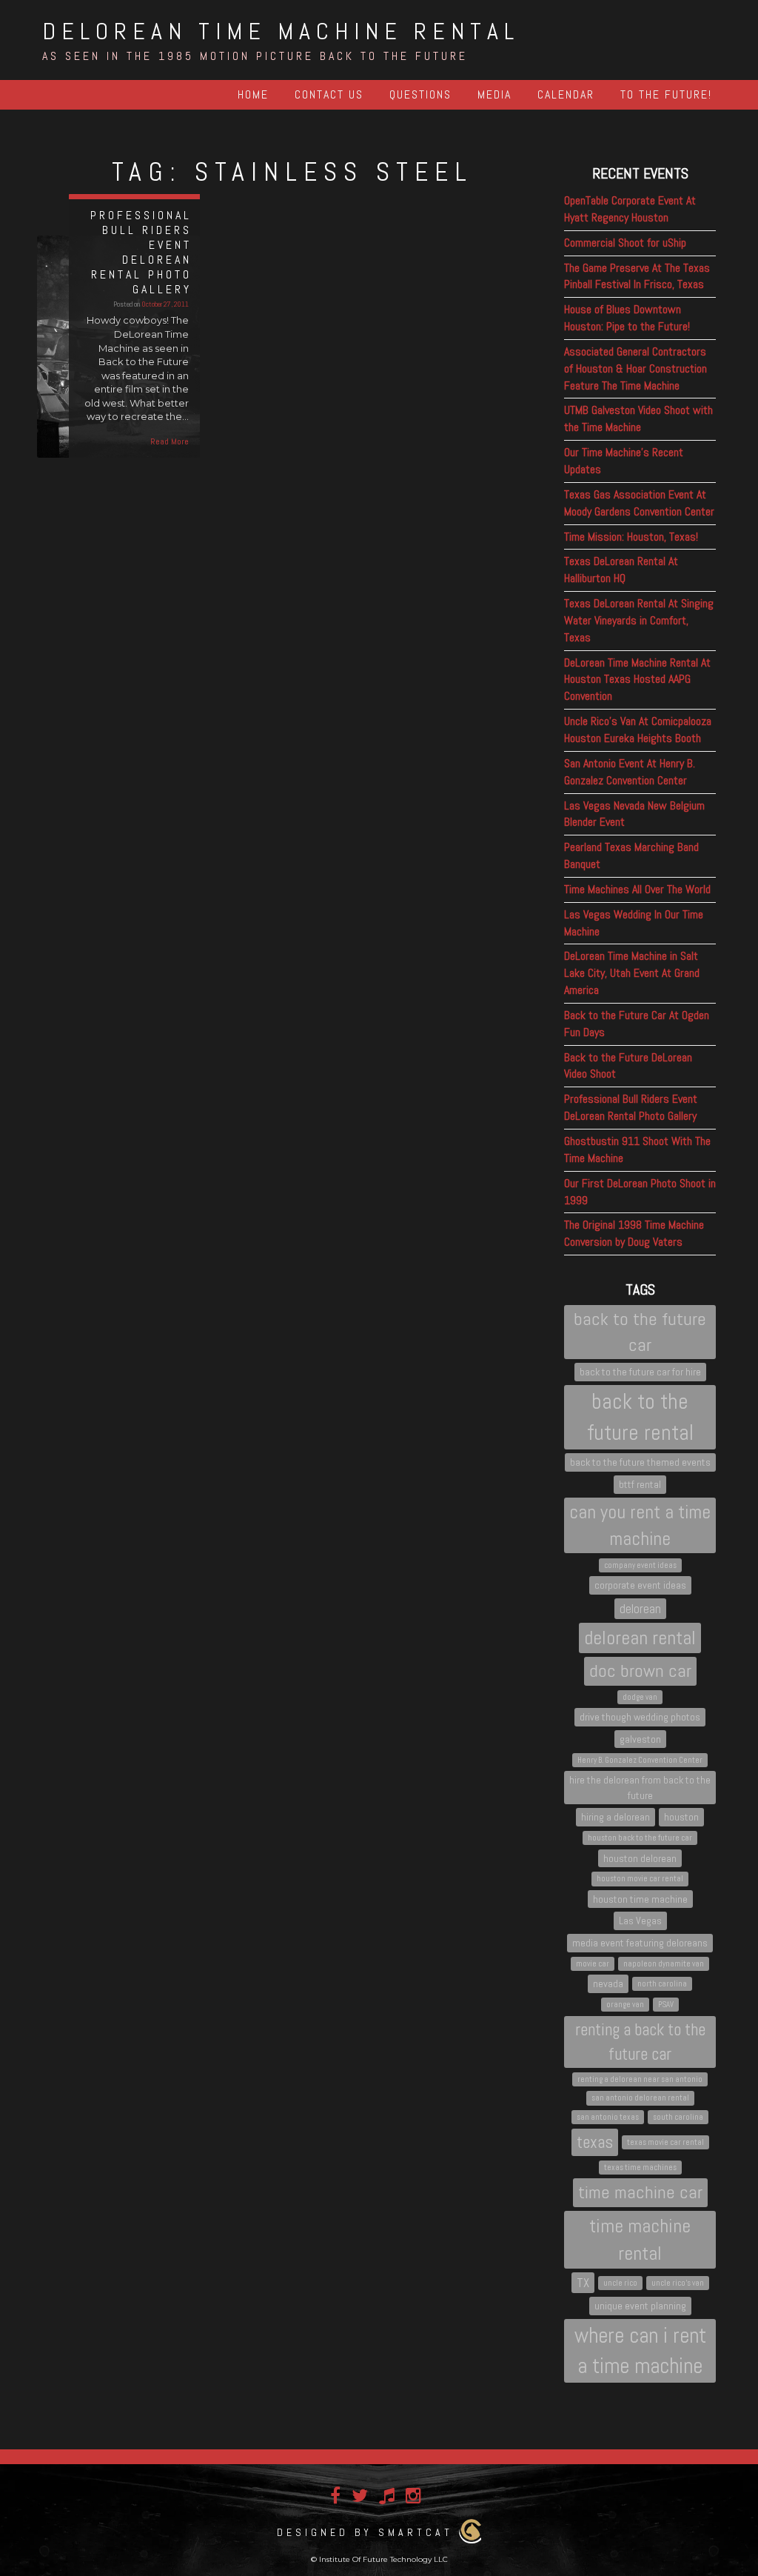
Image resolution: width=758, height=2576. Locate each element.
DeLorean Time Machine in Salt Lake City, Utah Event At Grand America (632, 973)
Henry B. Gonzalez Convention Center (640, 1760)
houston (681, 1817)
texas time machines (640, 2168)
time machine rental (640, 2240)
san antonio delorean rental (640, 2098)
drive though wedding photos (640, 1717)
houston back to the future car (640, 1838)
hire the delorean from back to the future (640, 1788)
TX (583, 2283)
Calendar (566, 94)
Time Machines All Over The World (637, 889)
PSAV (666, 2005)
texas (595, 2142)
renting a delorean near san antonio (640, 2079)
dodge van (640, 1697)
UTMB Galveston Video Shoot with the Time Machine (638, 418)
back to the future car (640, 1331)
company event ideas (640, 1565)
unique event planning (640, 2306)
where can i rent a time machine (640, 2351)
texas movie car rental (665, 2142)
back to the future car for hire (640, 1372)
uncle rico (620, 2283)
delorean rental (640, 1638)
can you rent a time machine (640, 1525)
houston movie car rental (640, 1879)
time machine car (640, 2192)
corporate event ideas (640, 1585)
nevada (608, 1983)
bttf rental (640, 1484)
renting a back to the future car (640, 2042)
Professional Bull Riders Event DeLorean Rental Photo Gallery (631, 1107)
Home (253, 94)
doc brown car (640, 1671)
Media (494, 94)
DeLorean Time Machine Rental (281, 31)
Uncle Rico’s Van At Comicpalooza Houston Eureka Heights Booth (638, 730)
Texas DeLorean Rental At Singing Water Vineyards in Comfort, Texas (639, 620)
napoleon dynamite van (664, 1964)
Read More (170, 441)
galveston (640, 1739)
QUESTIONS (420, 94)
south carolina (678, 2117)
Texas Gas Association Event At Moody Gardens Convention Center (639, 503)
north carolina (662, 1984)
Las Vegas (640, 1921)
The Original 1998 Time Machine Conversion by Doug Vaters (634, 1233)
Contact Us (329, 94)
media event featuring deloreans (640, 1943)
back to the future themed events (640, 1462)
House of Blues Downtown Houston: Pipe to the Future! (627, 318)
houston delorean (640, 1858)
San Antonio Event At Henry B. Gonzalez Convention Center (630, 772)
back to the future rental (640, 1417)
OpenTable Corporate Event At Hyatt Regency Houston (630, 209)
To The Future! (666, 94)
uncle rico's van (678, 2283)
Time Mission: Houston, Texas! (631, 537)
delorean (640, 1609)
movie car (593, 1964)
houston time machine (640, 1899)
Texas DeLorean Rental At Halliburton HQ (621, 570)
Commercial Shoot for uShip (625, 243)
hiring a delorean (616, 1817)
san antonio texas (608, 2117)
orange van (625, 2005)
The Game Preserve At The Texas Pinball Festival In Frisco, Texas (637, 276)
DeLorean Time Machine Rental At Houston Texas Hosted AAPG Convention (637, 680)
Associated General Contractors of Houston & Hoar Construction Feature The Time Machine (635, 368)
